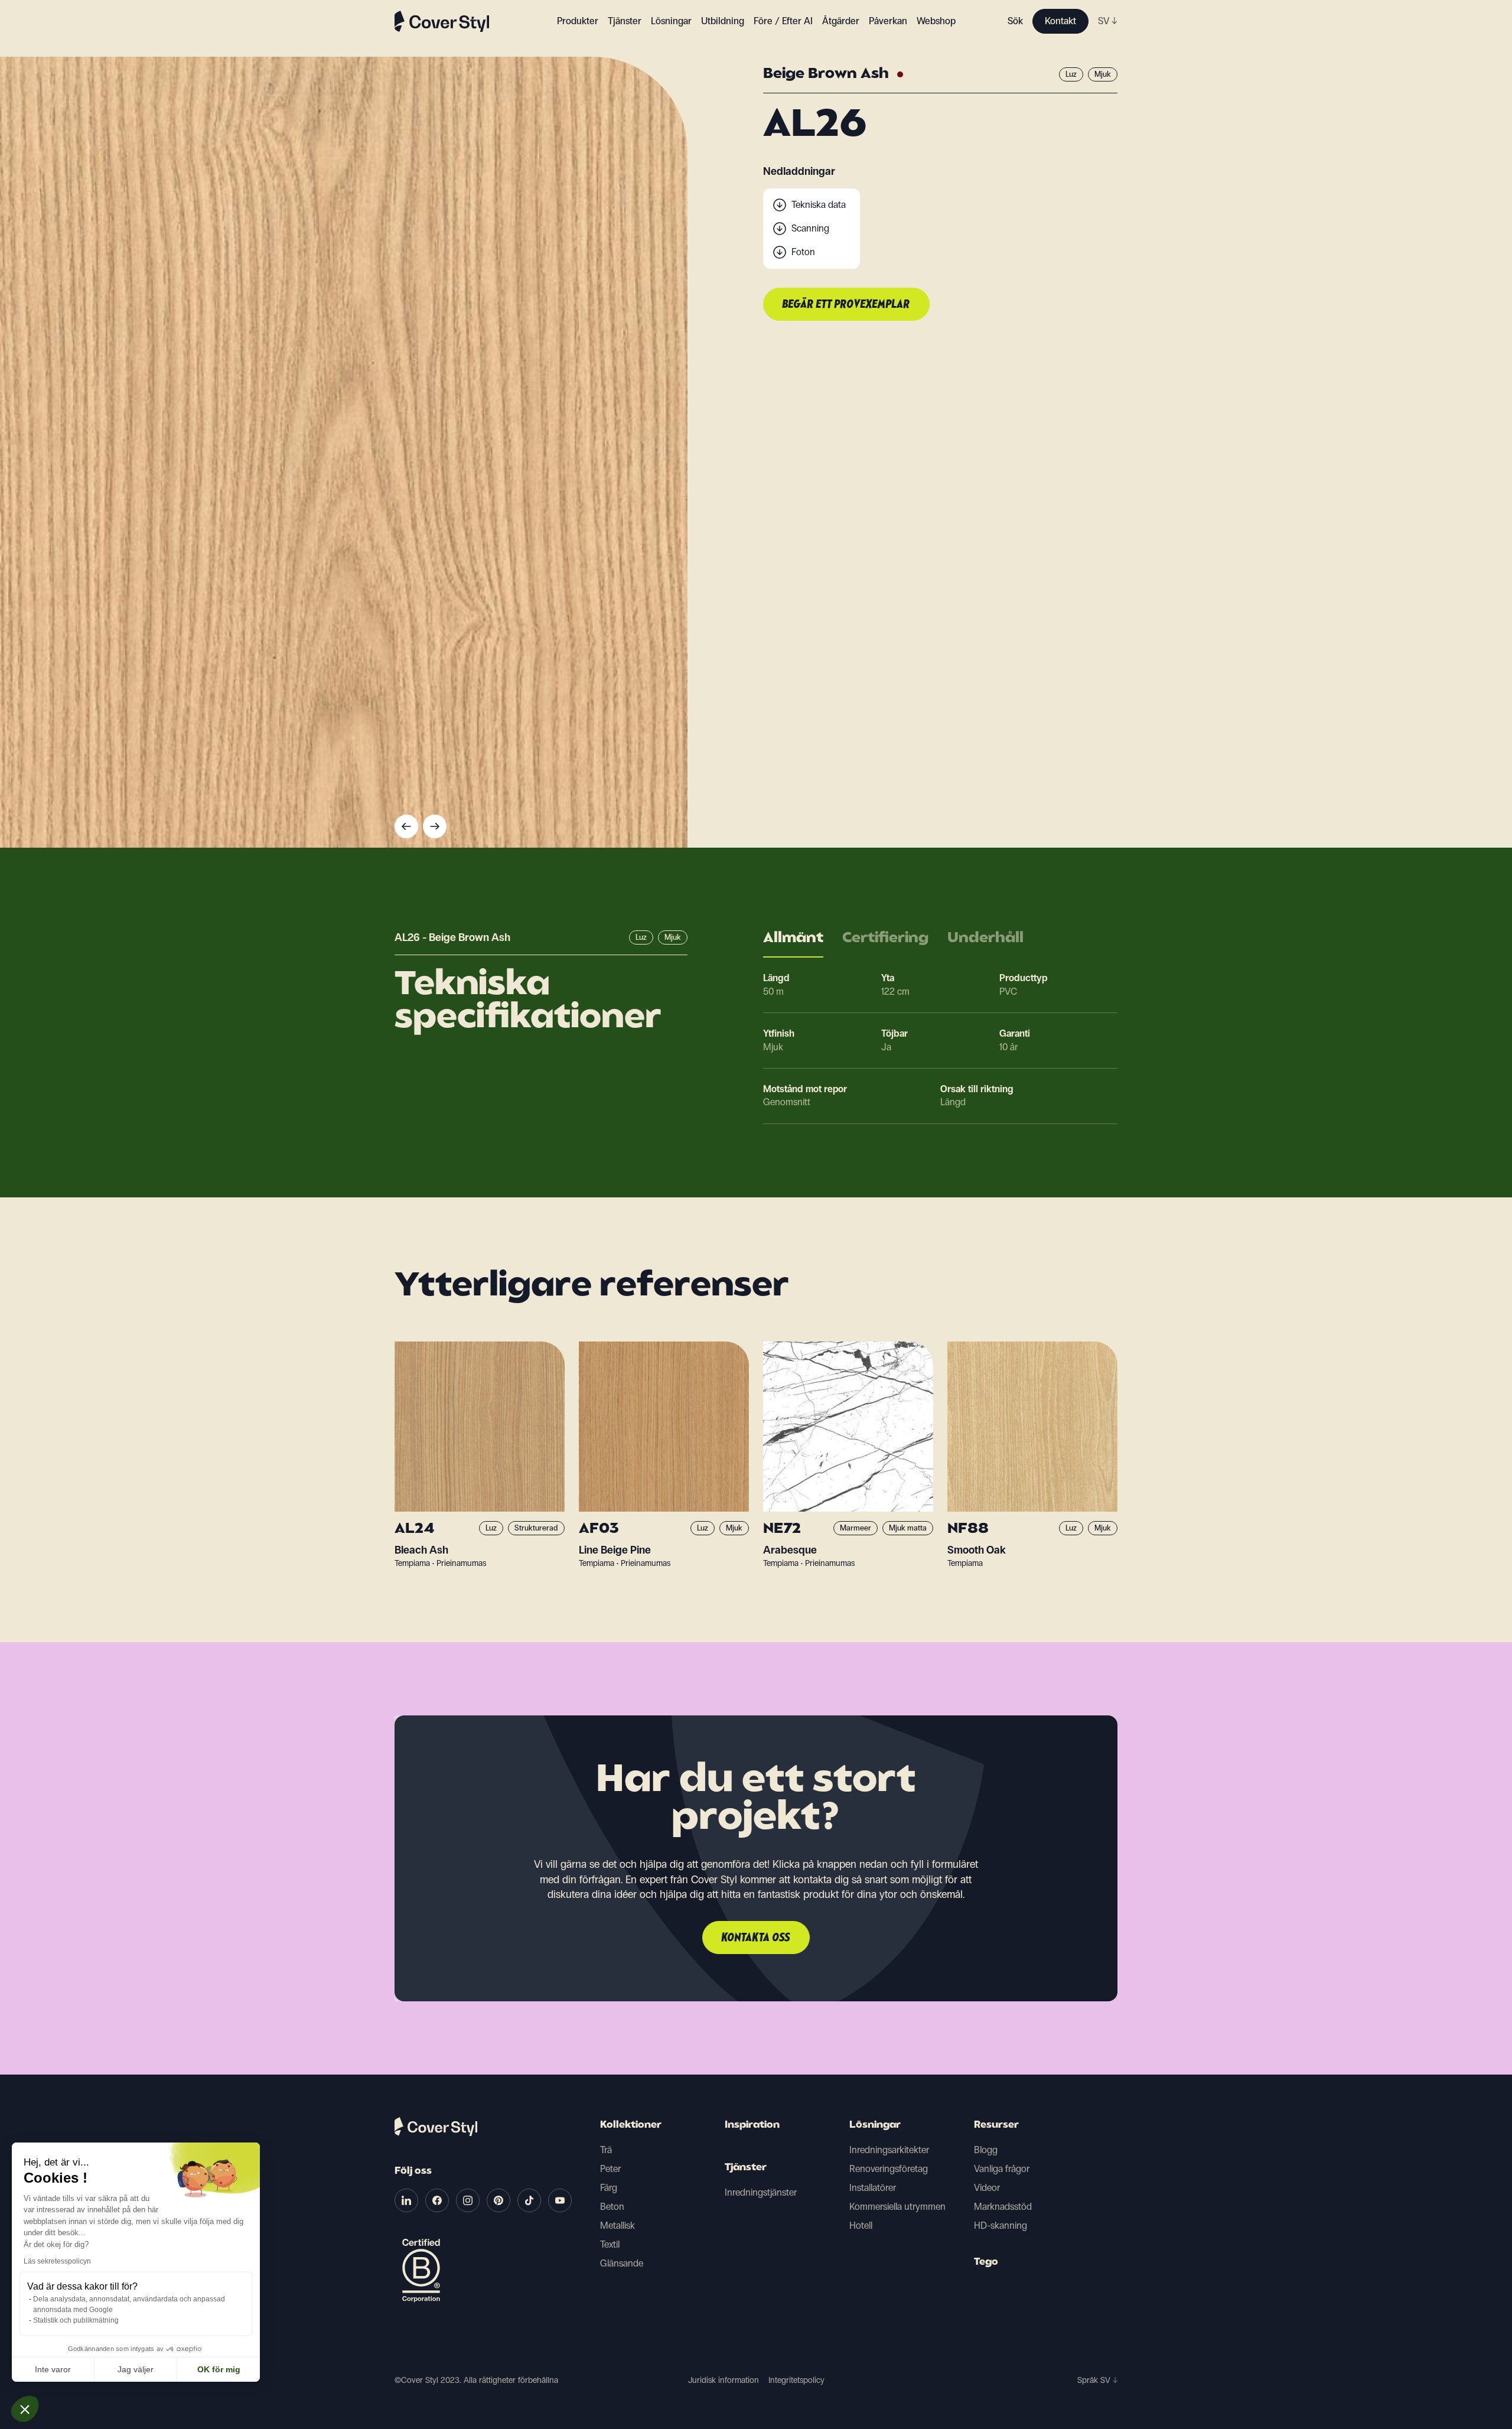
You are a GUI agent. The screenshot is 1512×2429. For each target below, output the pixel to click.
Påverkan (888, 21)
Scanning (810, 228)
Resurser (996, 2125)
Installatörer (873, 2188)
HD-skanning (1001, 2226)
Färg (609, 2188)
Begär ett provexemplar (846, 305)
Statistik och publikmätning (76, 2320)
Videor (987, 2188)
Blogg (986, 2150)
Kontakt (1060, 21)
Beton (612, 2207)
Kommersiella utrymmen (897, 2207)
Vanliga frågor (1002, 2169)
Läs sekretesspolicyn (57, 2261)
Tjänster (625, 21)
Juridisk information (724, 2380)
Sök (1015, 21)
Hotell (861, 2226)
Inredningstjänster (761, 2192)
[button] (25, 2409)
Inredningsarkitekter (889, 2150)
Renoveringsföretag (889, 2169)
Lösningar (875, 2125)
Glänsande (622, 2263)
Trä (606, 2150)
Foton (803, 252)
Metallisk (617, 2226)
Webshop (936, 21)
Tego (986, 2262)
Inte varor (53, 2369)
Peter (610, 2169)
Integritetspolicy (796, 2380)
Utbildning (723, 21)
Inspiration (752, 2125)
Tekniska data (819, 205)
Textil (610, 2244)
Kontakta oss (756, 1938)
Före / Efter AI (783, 21)
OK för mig (219, 2369)
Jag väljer (136, 2369)
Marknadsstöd (1003, 2207)
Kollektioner (631, 2125)
